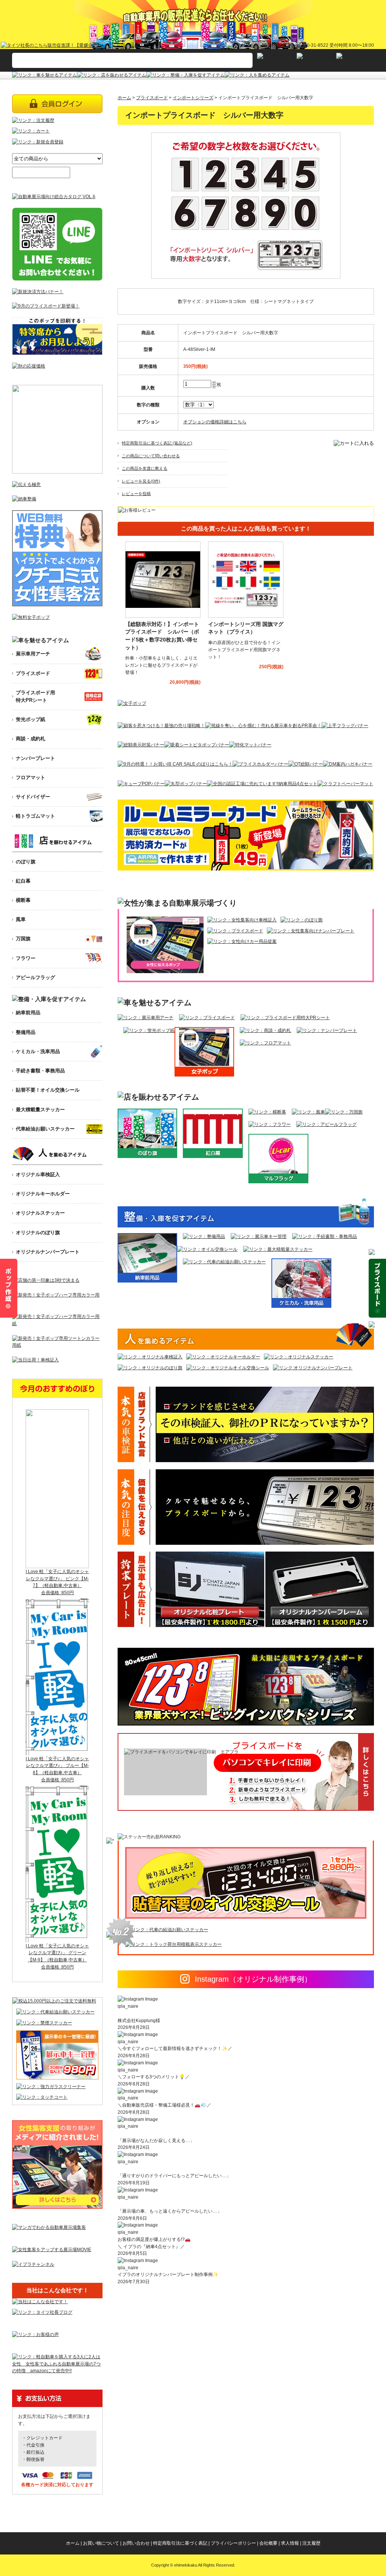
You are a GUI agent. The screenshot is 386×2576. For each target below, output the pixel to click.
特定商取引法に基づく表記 (180, 2543)
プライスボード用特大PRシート (35, 696)
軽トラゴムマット (35, 816)
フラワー (26, 958)
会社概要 (268, 2543)
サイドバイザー (33, 797)
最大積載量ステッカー (40, 1110)
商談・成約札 (31, 739)
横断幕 (23, 900)
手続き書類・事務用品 (40, 1071)
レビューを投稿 (136, 494)
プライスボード (152, 98)
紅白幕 (23, 881)
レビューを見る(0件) (141, 481)
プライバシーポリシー (233, 2543)
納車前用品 (28, 1013)
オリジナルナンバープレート (48, 1252)
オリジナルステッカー (40, 1213)
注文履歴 (311, 2543)
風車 (21, 919)
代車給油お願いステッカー (45, 1129)
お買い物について (101, 2543)
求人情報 (290, 2543)
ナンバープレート (35, 758)
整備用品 (26, 1032)
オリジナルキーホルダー (43, 1194)
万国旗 (23, 939)
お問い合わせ (136, 2543)
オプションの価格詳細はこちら (215, 422)
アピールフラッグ (35, 977)
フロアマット (31, 777)
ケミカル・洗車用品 (38, 1051)
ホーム (124, 98)
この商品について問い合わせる (151, 456)
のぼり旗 (26, 862)
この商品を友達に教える (145, 468)
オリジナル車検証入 (38, 1174)
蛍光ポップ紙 (31, 719)
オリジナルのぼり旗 (38, 1233)
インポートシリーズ (193, 98)
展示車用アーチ (33, 654)
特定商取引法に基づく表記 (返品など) (157, 443)
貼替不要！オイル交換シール (48, 1090)
